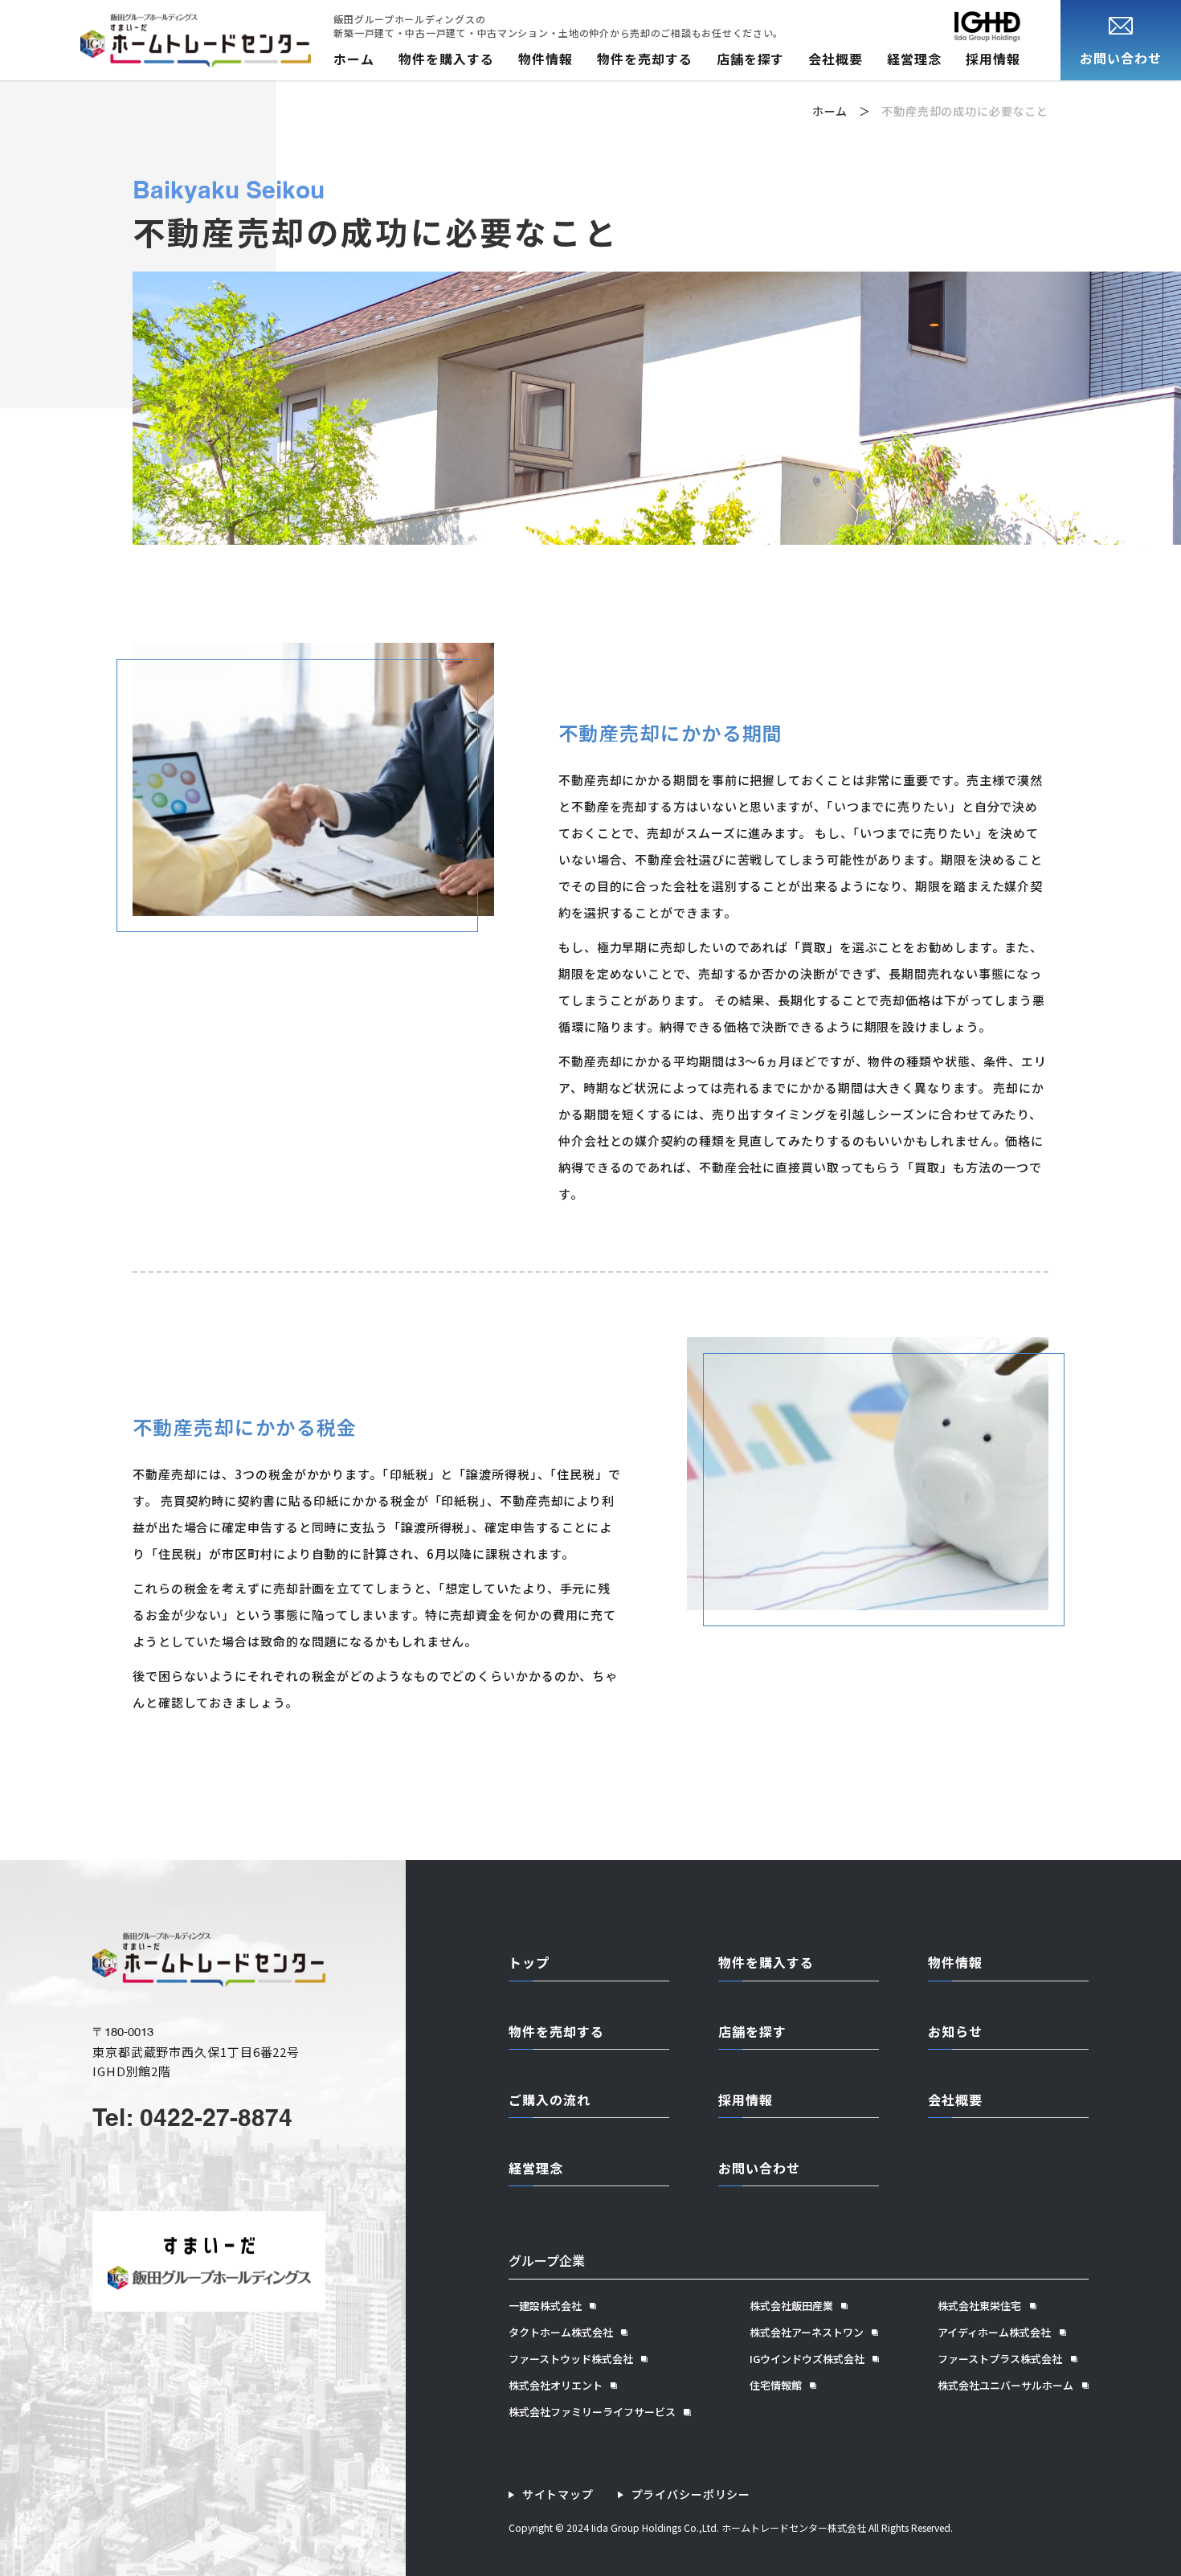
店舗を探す (751, 59)
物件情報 (546, 59)
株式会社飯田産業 (791, 2306)
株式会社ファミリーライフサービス (592, 2412)
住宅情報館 (776, 2386)
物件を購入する (446, 59)
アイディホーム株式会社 (994, 2333)
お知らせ (955, 2031)
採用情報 (993, 59)
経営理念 (914, 59)
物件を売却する (645, 59)
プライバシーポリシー (691, 2494)
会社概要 (836, 59)
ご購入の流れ (550, 2100)
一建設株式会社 (545, 2306)
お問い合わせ (759, 2168)
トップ (529, 1962)
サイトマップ (558, 2494)
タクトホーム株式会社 (561, 2333)
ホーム (354, 59)
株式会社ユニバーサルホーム (1005, 2386)
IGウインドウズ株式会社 (807, 2359)
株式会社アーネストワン (807, 2333)
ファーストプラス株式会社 (1000, 2359)
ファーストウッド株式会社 (571, 2359)
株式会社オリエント (556, 2386)
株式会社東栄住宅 (979, 2306)
